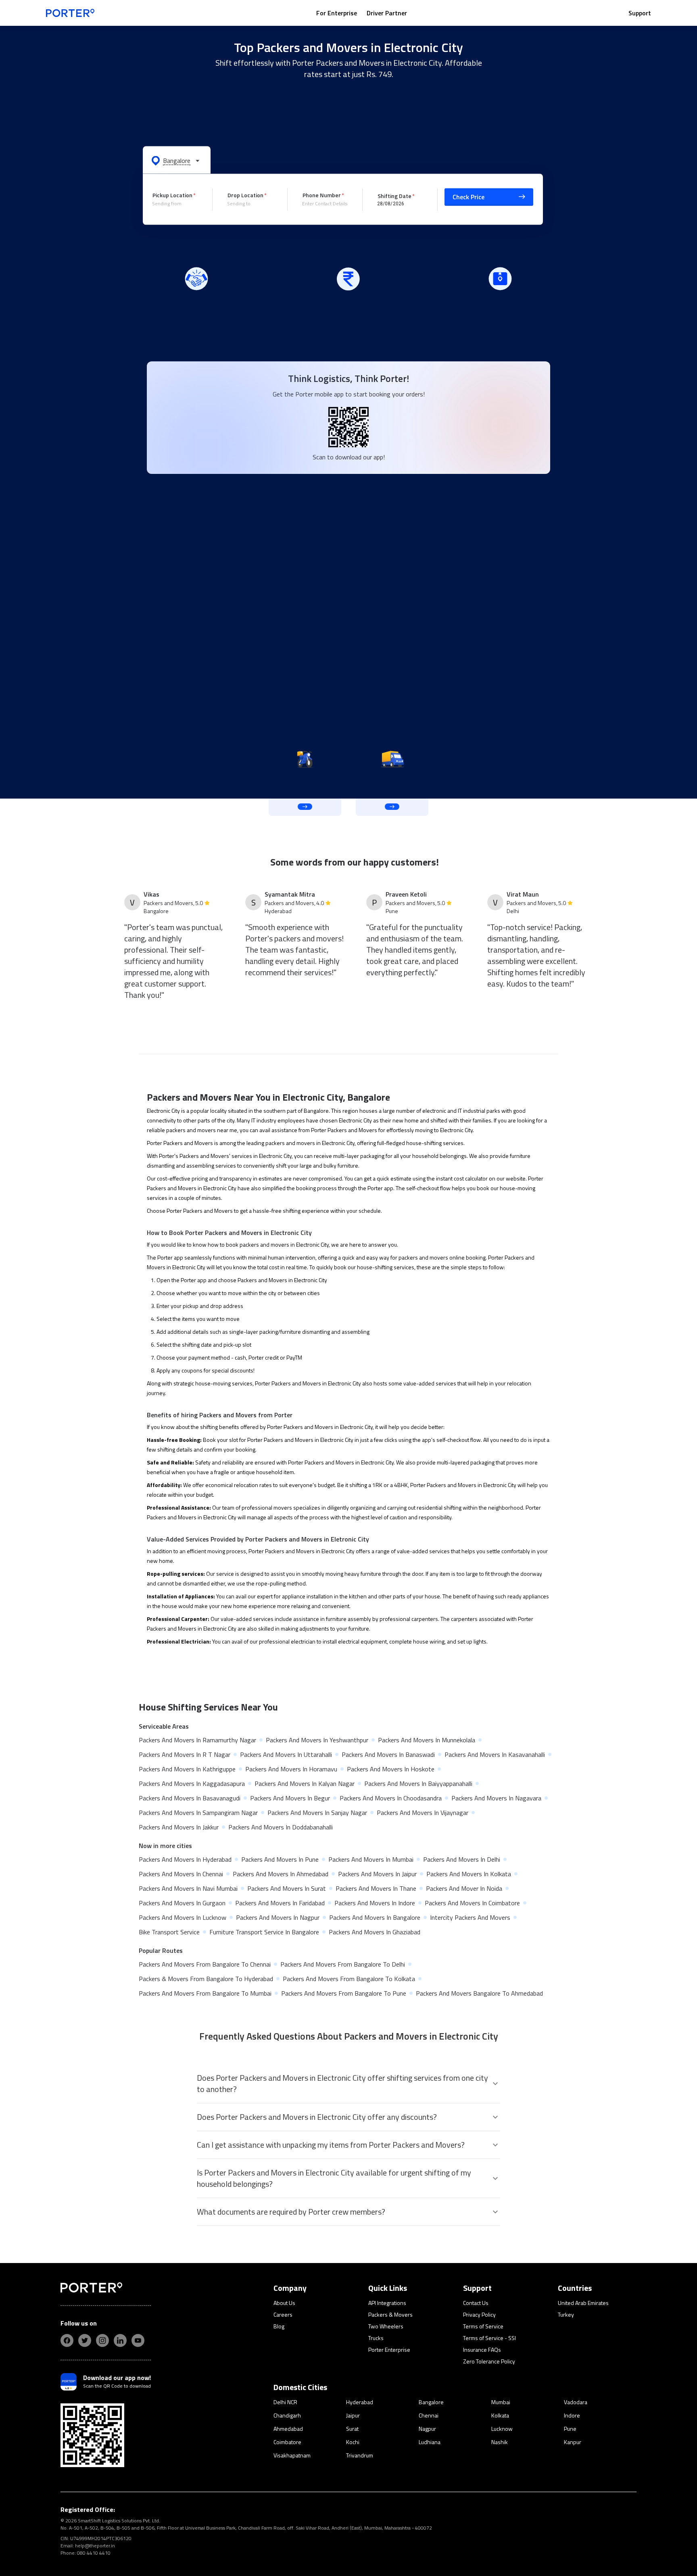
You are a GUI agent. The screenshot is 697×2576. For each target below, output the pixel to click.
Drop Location (245, 195)
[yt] (138, 2340)
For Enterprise (337, 13)
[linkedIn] (120, 2340)
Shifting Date (394, 195)
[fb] (67, 2340)
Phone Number (322, 195)
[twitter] (85, 2340)
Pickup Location (172, 195)
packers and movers (290, 1143)
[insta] (102, 2340)
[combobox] (176, 204)
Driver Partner (387, 13)
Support (640, 13)
